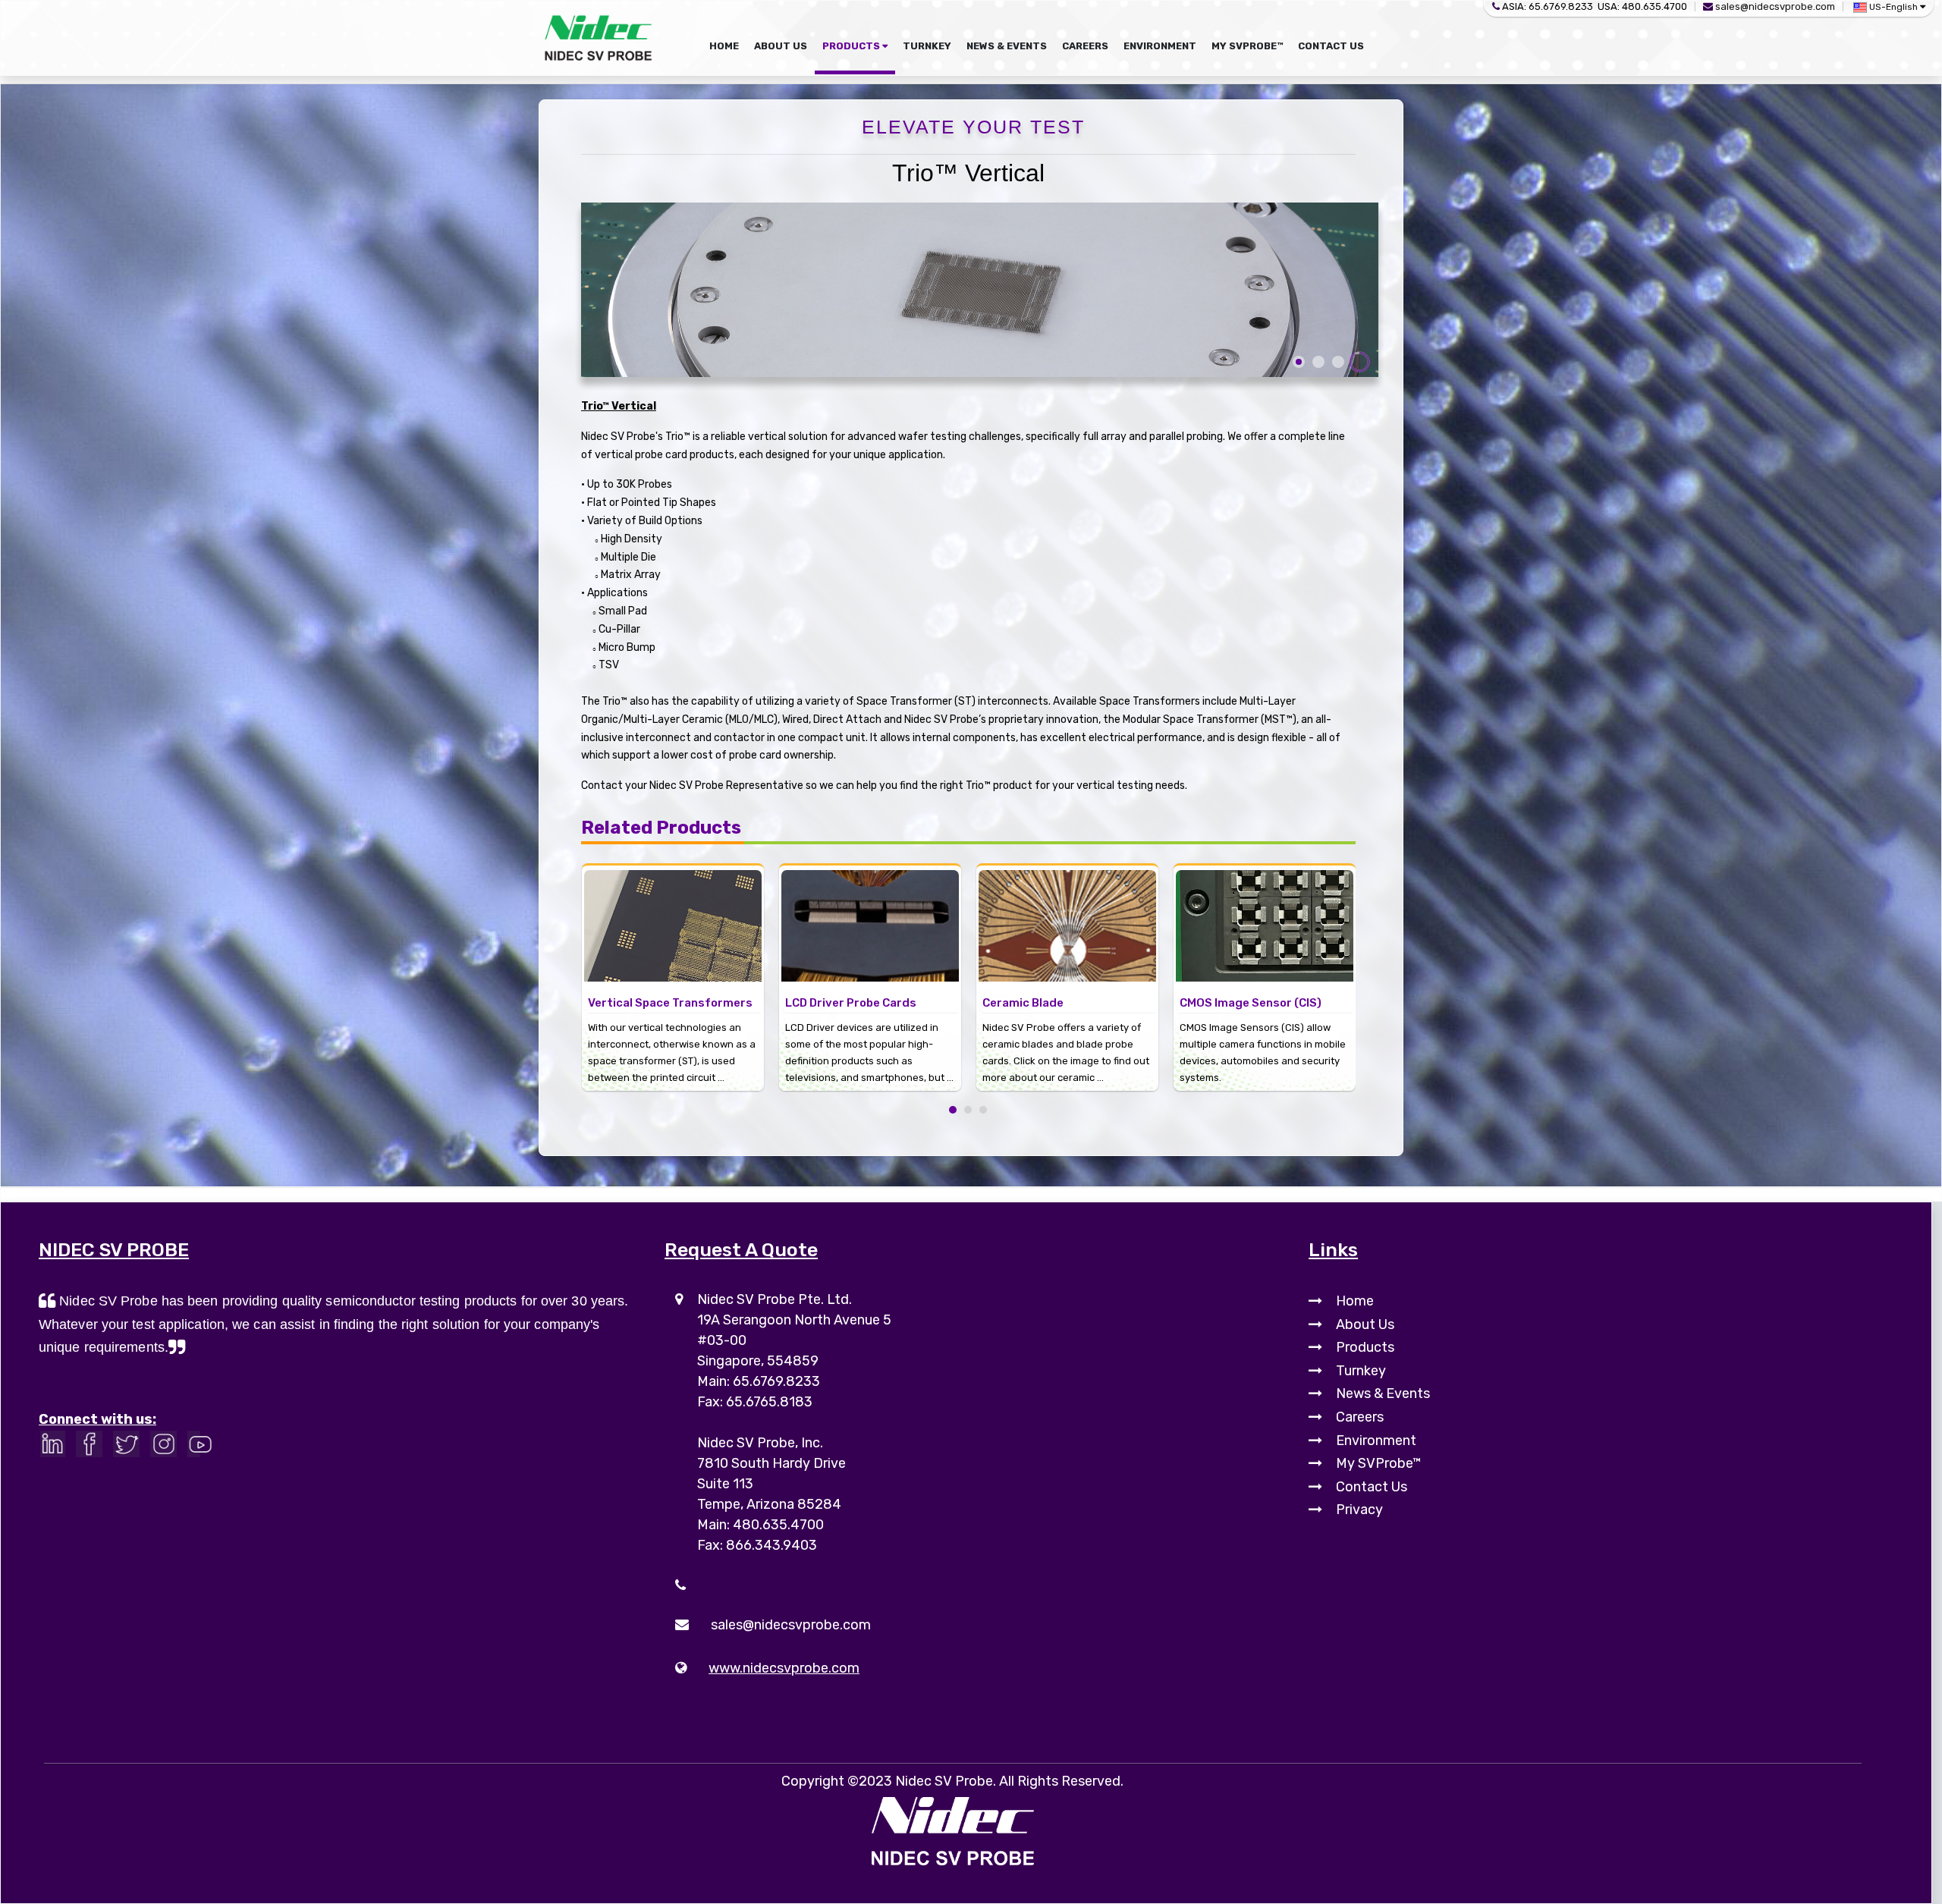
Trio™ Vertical (968, 173)
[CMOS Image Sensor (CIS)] (1067, 913)
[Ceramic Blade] (870, 913)
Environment (1376, 1441)
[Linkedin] (56, 1448)
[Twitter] (130, 1448)
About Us (1365, 1324)
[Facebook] (93, 1448)
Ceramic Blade (826, 1003)
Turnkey (1361, 1371)
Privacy (1359, 1510)
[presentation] (558, 941)
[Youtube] (204, 1448)
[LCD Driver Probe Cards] (673, 913)
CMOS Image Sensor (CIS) (1053, 1003)
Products (1365, 1347)
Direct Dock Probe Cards (1248, 1003)
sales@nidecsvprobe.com (1775, 6)
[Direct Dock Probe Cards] (1265, 913)
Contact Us (1372, 1487)
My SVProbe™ (1378, 1463)
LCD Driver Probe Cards (654, 1003)
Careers (1360, 1417)
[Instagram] (167, 1448)
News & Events (1383, 1393)
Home (1355, 1301)
